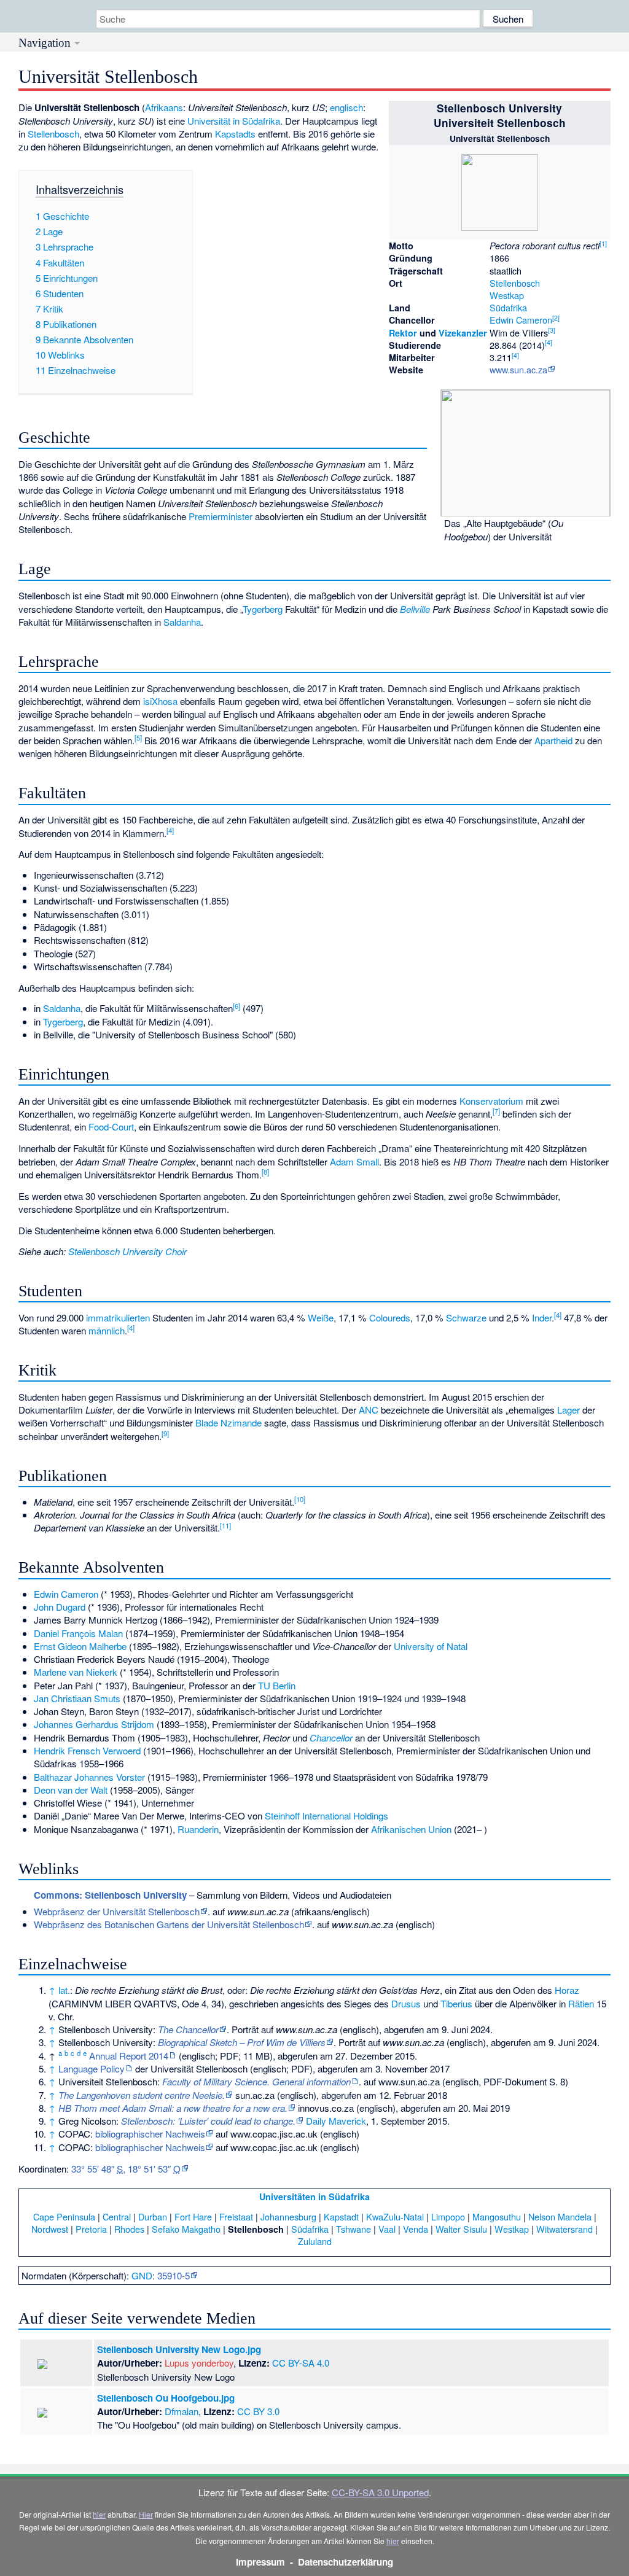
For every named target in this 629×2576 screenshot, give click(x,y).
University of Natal (431, 1646)
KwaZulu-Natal (395, 2216)
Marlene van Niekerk (76, 1672)
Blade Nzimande (229, 1422)
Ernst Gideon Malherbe (80, 1646)
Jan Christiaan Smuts (77, 1698)
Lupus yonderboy (199, 2363)
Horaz (567, 1990)
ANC (369, 1410)
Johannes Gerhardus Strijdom (94, 1724)
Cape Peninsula (64, 2216)
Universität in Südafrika (234, 121)
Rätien (581, 2003)
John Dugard (60, 1607)
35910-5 (174, 2275)
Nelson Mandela (560, 2216)
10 (300, 1499)
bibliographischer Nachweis (150, 2134)
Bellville (415, 609)
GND (142, 2275)
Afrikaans (164, 107)
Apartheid (553, 740)
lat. (64, 1990)
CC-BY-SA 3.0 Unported (380, 2492)
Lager (568, 1410)
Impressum (260, 2562)
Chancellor (331, 1737)
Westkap (507, 295)
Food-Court (111, 1127)
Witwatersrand (565, 2229)
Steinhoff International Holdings (326, 1815)
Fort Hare (193, 2216)
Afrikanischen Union (411, 1829)
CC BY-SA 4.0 (301, 2363)
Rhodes (129, 2229)
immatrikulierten (118, 1317)
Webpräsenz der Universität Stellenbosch (117, 1911)
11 (225, 1525)
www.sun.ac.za (518, 369)
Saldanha (182, 622)
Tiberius (456, 2003)
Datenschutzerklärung (346, 2562)
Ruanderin (198, 1829)
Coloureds (390, 1317)
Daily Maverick (336, 2121)
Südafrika (508, 307)
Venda (416, 2229)
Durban (153, 2216)
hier (99, 2514)
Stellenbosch (515, 283)
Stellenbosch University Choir (127, 1251)
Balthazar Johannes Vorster (89, 1777)
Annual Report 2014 (129, 2056)
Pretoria (91, 2229)
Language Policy (92, 2068)
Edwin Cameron (521, 320)
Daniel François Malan (78, 1633)
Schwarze (466, 1317)
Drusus (406, 2003)
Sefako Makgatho (186, 2229)
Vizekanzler (463, 333)
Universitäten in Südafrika (314, 2197)
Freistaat (236, 2216)
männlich (107, 1330)
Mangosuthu (497, 2216)
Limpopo (448, 2216)
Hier (146, 2514)
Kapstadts (235, 134)
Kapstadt (341, 2216)
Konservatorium (491, 1101)
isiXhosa (160, 701)
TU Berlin (277, 1685)
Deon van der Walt (71, 1790)
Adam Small (354, 1162)
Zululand (315, 2241)
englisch (346, 107)
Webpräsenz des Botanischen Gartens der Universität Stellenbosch (169, 1924)
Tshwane (354, 2229)
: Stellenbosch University (110, 1895)
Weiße (321, 1317)
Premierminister (221, 516)
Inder (542, 1317)
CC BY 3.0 (258, 2411)
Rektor (403, 333)
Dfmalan (182, 2411)
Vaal (387, 2229)
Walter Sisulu (461, 2229)
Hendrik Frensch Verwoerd (87, 1750)
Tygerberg (263, 609)
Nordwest (50, 2229)
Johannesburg (288, 2216)
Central (117, 2216)
